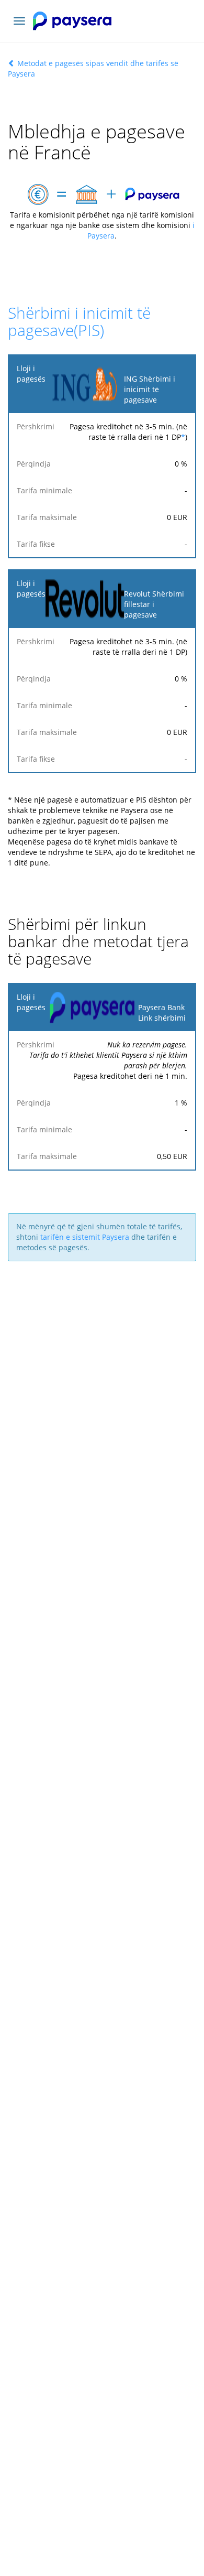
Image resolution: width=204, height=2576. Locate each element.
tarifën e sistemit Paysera (85, 1237)
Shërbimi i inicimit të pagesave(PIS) (79, 321)
